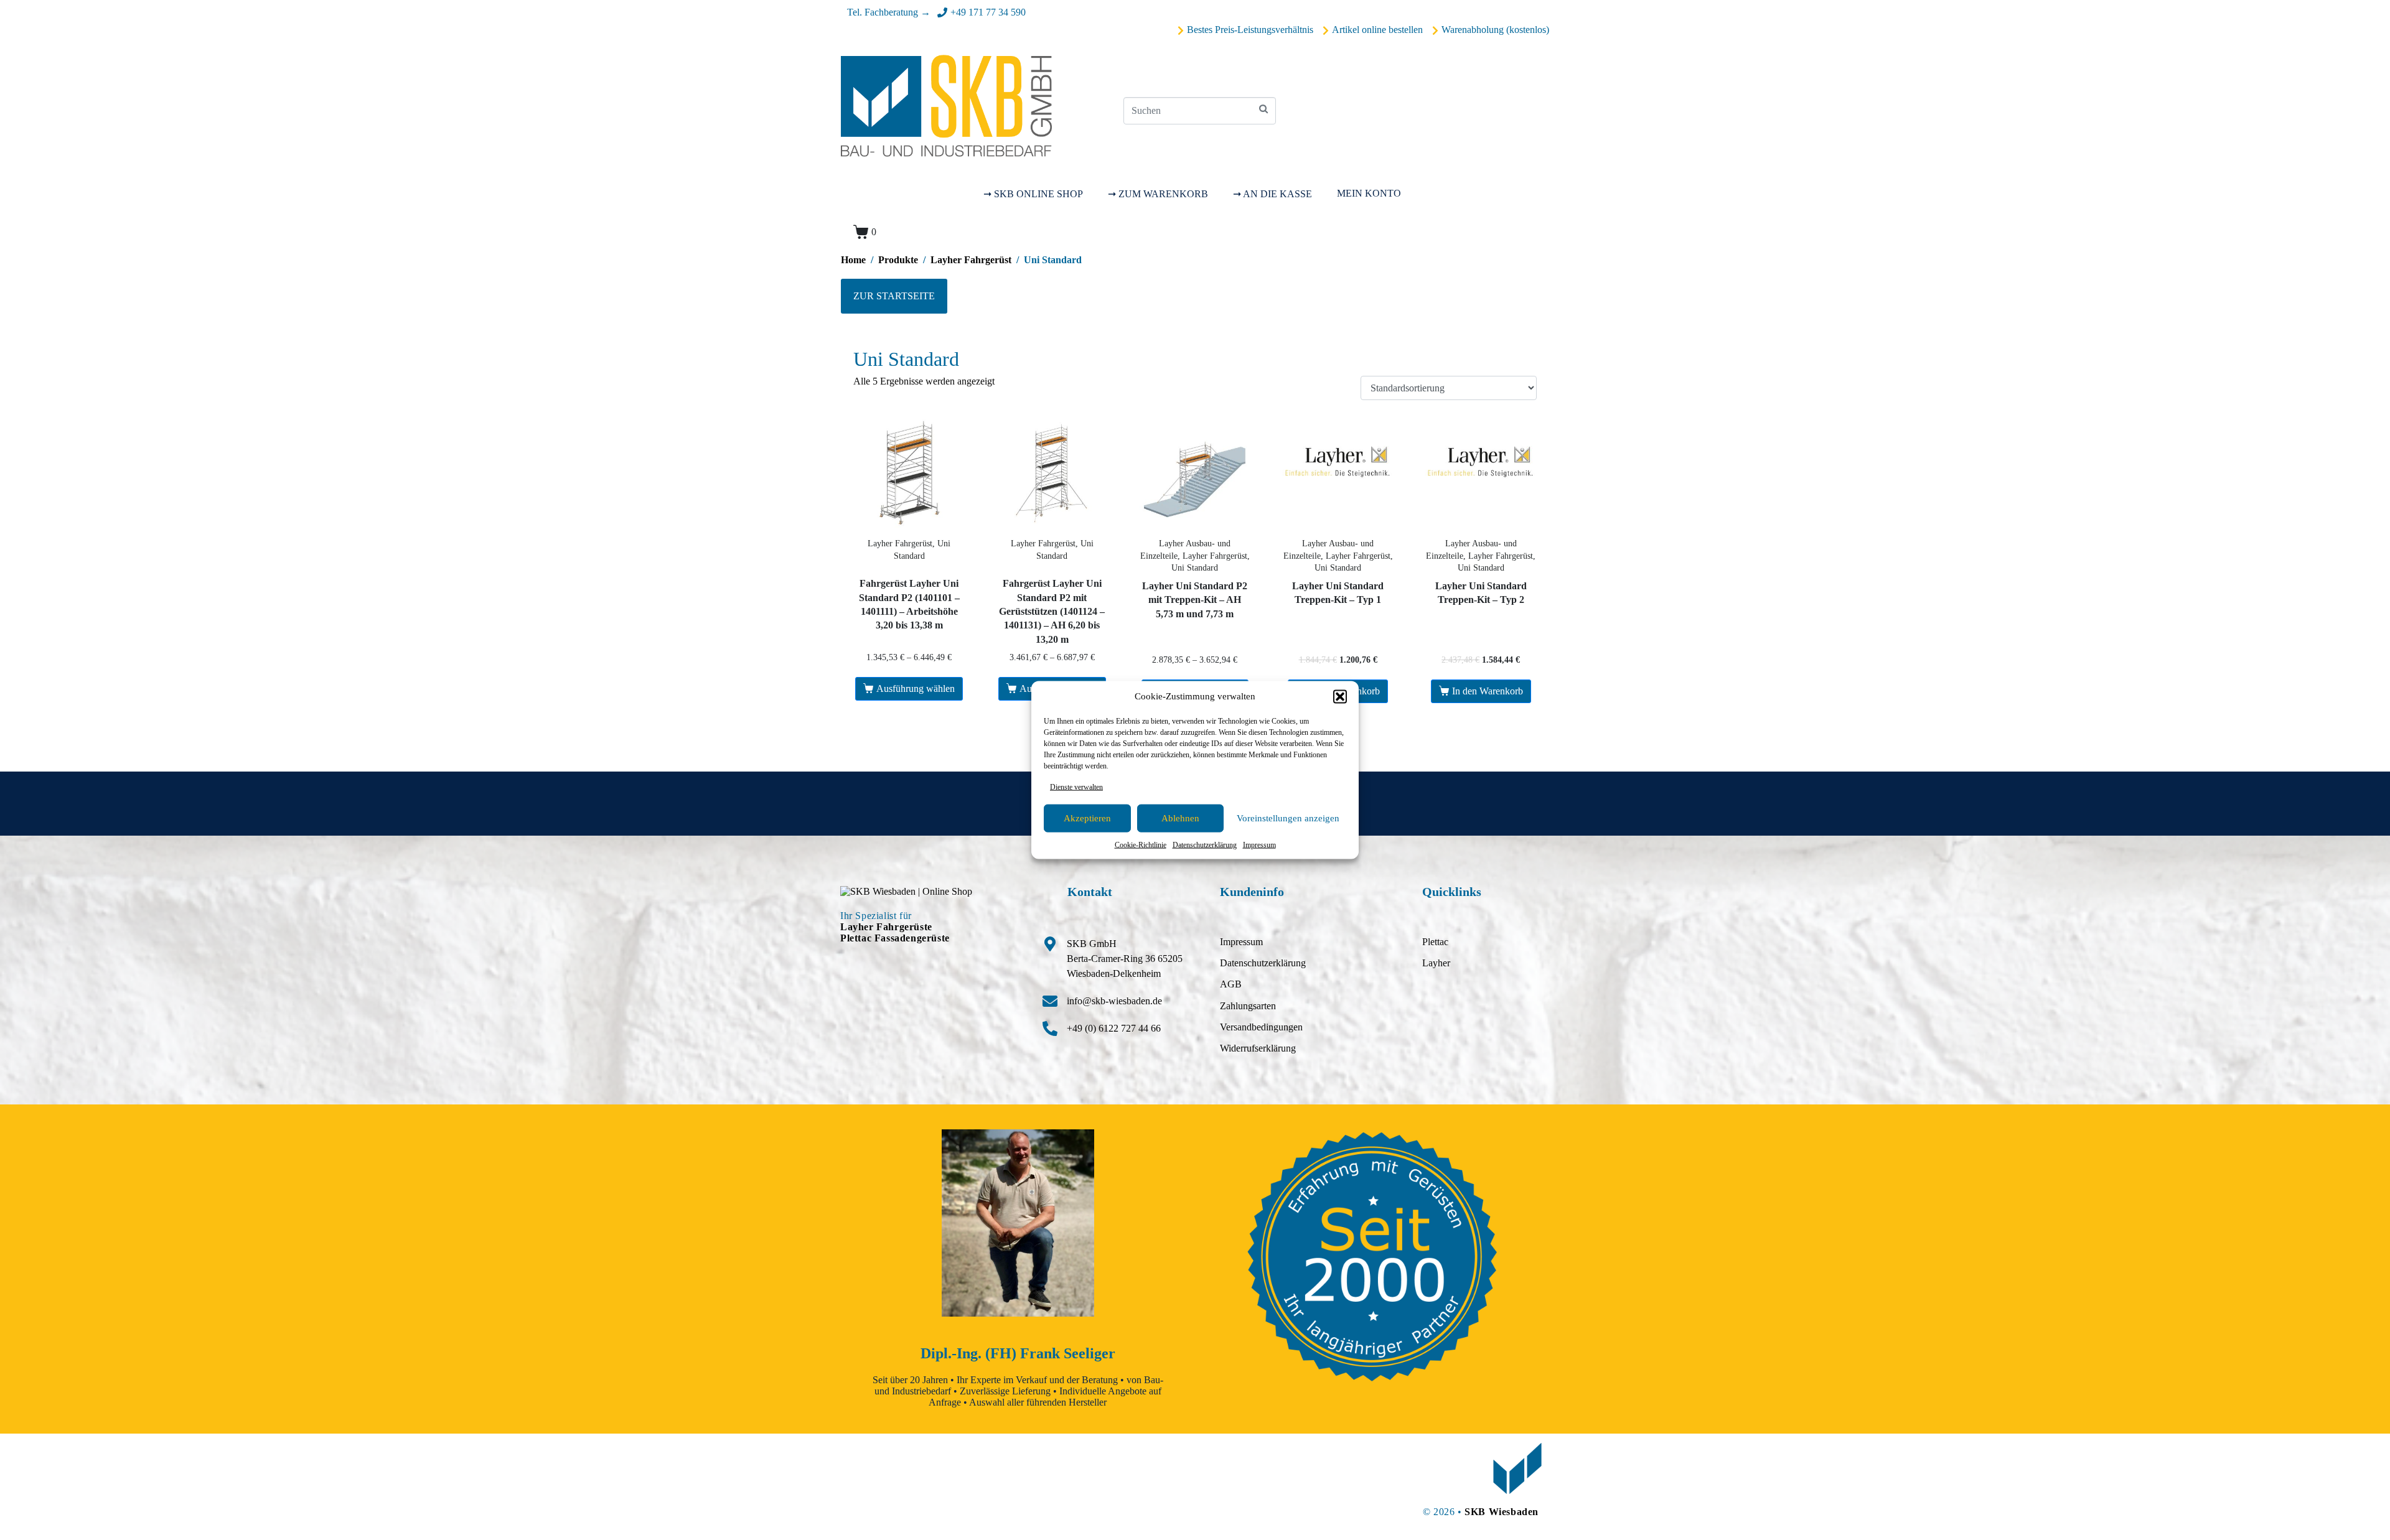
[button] (1340, 696)
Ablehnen (1180, 818)
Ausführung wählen (916, 688)
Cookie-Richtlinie (1141, 845)
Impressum (1259, 845)
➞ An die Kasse (1272, 194)
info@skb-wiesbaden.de (1114, 1001)
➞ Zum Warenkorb (1158, 194)
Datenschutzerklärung (1205, 845)
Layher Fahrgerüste (886, 927)
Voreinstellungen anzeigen (1288, 818)
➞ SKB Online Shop (1033, 194)
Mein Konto (1369, 193)
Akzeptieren (1087, 818)
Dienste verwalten (1076, 786)
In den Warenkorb (1488, 691)
